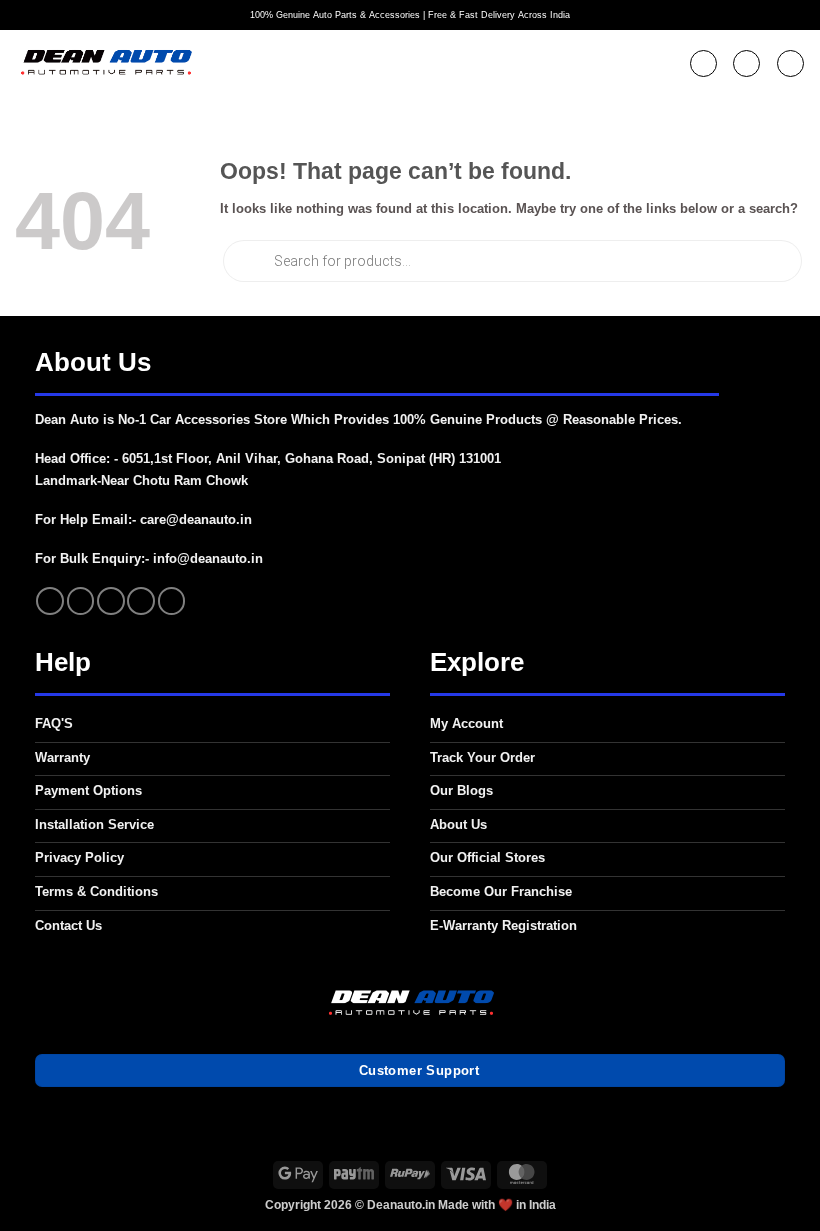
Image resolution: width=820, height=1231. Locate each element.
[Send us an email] (111, 601)
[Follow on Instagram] (81, 601)
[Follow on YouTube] (172, 601)
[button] (703, 63)
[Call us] (141, 601)
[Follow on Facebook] (50, 601)
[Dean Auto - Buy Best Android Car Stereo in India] (105, 64)
